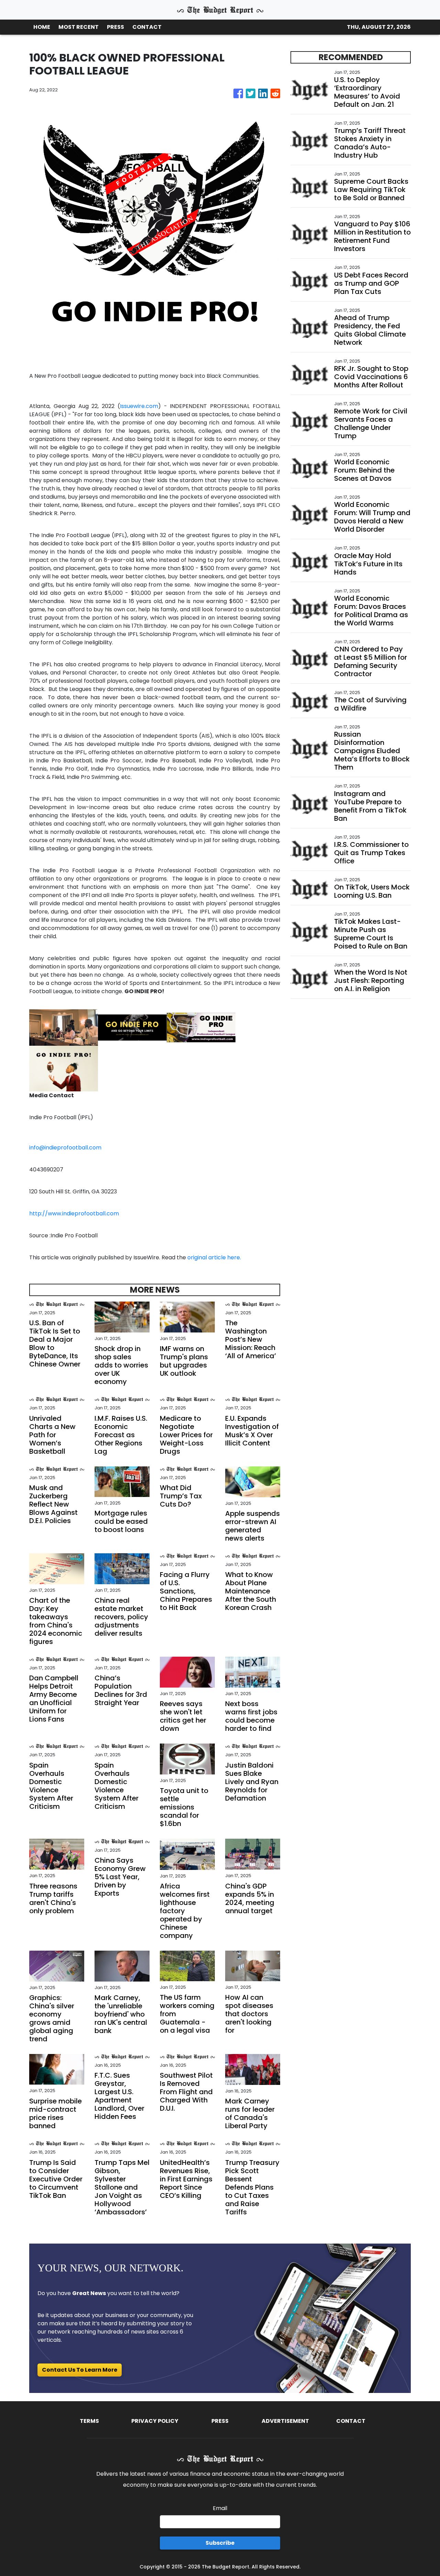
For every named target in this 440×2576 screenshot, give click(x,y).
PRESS (115, 27)
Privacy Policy (155, 2421)
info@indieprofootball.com (65, 1148)
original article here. (214, 1257)
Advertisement (285, 2421)
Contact (351, 2421)
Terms (89, 2421)
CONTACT (147, 27)
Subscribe (220, 2543)
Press (220, 2421)
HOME (42, 27)
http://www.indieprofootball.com (74, 1213)
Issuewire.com (139, 406)
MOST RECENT (79, 27)
